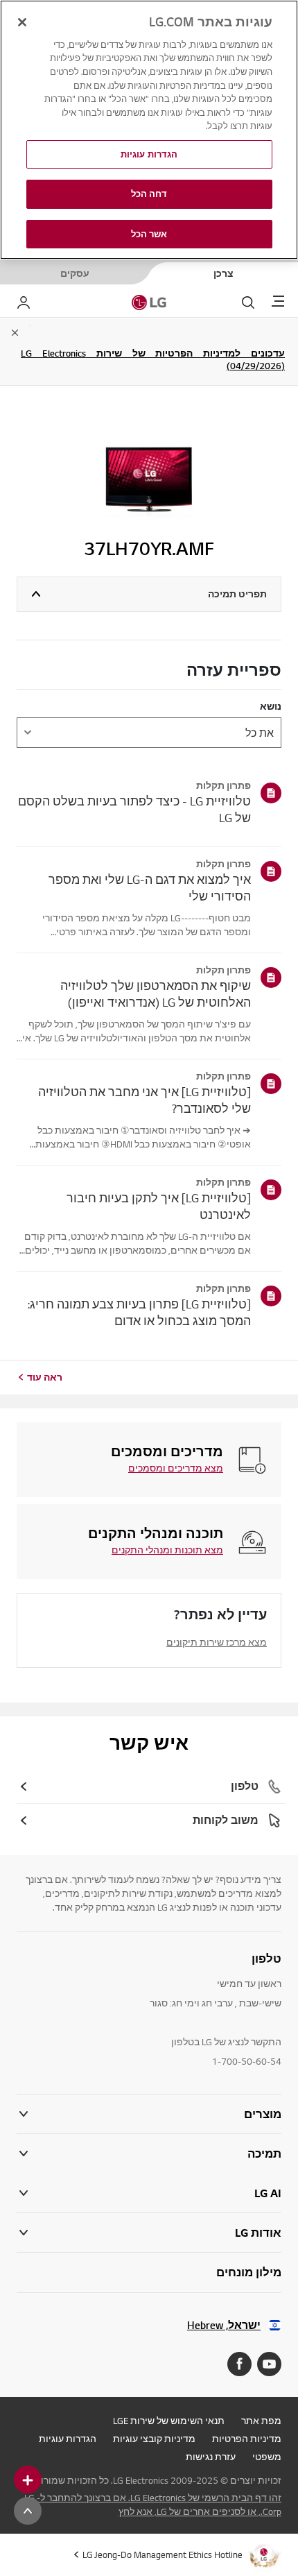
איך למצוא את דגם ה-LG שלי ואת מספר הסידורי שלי (150, 888)
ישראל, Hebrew (224, 2325)
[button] (149, 2154)
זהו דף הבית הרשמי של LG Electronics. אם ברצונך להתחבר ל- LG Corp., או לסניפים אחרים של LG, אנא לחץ (153, 2505)
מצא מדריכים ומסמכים (176, 1468)
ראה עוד (45, 1377)
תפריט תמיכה (237, 594)
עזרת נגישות (211, 2457)
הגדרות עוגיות (68, 2439)
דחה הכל (149, 194)
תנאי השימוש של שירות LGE (169, 2421)
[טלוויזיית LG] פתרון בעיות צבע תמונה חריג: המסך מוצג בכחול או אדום (139, 1312)
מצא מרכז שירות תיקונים (217, 1642)
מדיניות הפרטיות (247, 2439)
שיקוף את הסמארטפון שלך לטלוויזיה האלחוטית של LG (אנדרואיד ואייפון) (156, 994)
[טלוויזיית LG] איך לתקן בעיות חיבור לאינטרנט (159, 1206)
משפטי (267, 2457)
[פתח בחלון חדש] (269, 2364)
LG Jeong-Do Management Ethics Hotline (163, 2554)
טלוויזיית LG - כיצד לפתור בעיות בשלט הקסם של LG (134, 809)
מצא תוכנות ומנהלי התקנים (167, 1550)
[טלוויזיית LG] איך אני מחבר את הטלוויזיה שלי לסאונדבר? (144, 1100)
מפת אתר (261, 2421)
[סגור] (22, 22)
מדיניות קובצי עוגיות (154, 2439)
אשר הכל (149, 234)
